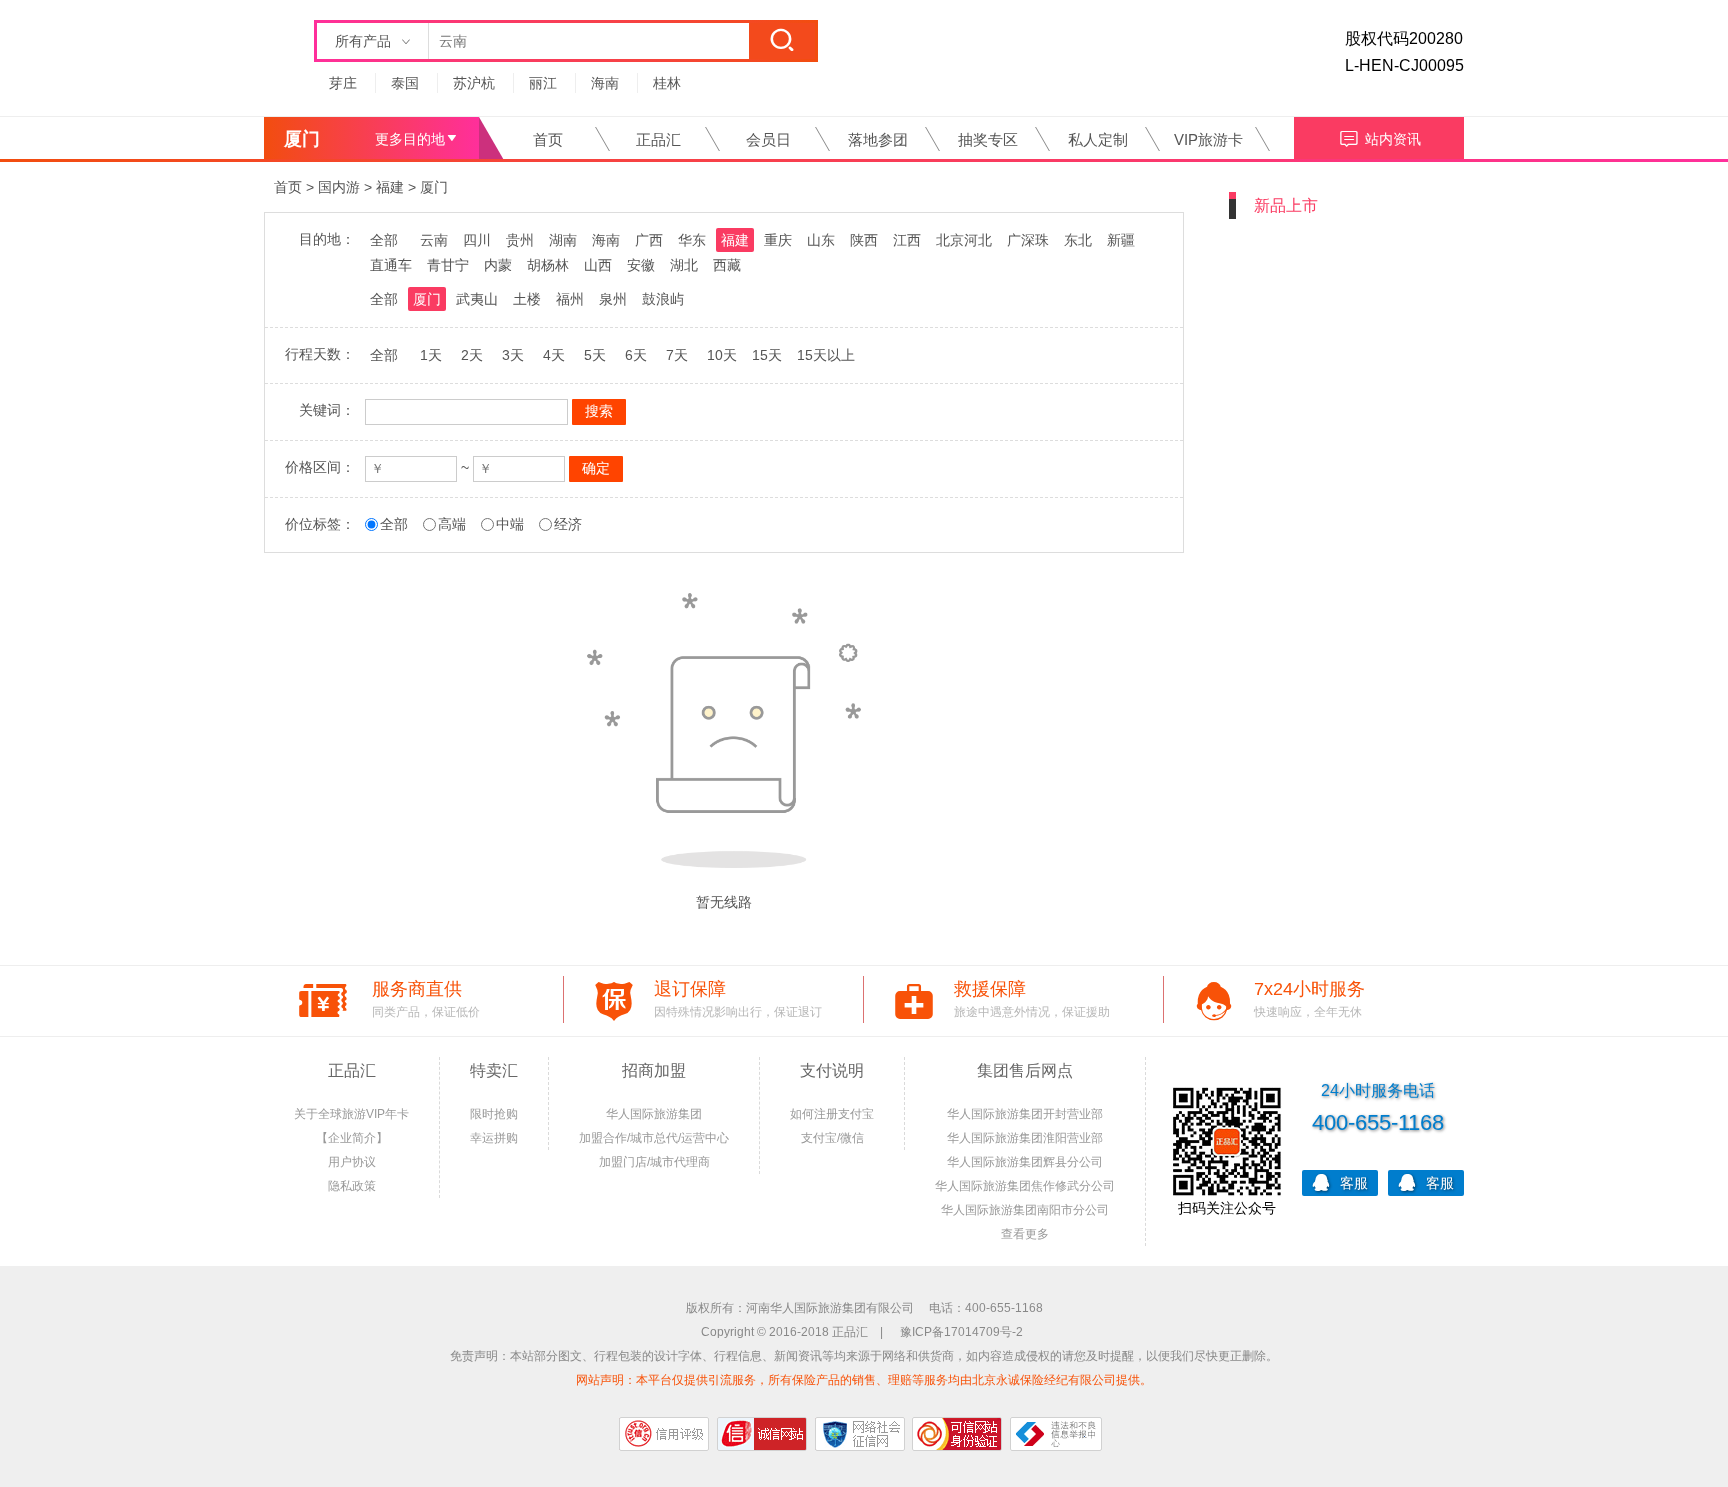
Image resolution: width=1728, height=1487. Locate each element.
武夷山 (477, 299)
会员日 (768, 139)
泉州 (613, 299)
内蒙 (498, 265)
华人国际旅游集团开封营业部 (1025, 1114)
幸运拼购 (494, 1138)
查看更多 (1025, 1234)
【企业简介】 (352, 1138)
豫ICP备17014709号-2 (961, 1332)
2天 (472, 355)
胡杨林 (548, 265)
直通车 (391, 265)
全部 (384, 240)
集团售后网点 (1025, 1070)
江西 (907, 240)
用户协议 (352, 1162)
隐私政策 (352, 1186)
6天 (636, 355)
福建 (390, 187)
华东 (692, 240)
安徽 (641, 265)
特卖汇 (494, 1070)
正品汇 (658, 139)
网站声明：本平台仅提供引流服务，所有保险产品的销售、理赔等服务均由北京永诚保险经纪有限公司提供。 (864, 1380)
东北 (1078, 240)
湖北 (684, 265)
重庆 (778, 240)
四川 (477, 240)
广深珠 (1028, 240)
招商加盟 (654, 1070)
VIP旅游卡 (1208, 139)
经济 (568, 524)
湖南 (563, 240)
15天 (767, 355)
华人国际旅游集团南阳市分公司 (1025, 1210)
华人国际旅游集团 (654, 1114)
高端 (452, 524)
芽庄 (343, 83)
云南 (434, 240)
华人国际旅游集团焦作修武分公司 (1025, 1186)
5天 (595, 355)
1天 (431, 355)
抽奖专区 (988, 139)
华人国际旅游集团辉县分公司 (1025, 1162)
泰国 (405, 83)
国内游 (339, 187)
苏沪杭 (474, 83)
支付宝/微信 (832, 1138)
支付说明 (832, 1070)
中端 (510, 524)
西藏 (727, 265)
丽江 (543, 83)
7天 (677, 355)
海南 (605, 83)
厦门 (434, 187)
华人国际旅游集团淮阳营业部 (1025, 1138)
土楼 (527, 299)
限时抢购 (494, 1114)
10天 (722, 355)
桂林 (667, 83)
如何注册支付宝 (832, 1114)
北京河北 (964, 240)
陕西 (864, 240)
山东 (821, 240)
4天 (554, 355)
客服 (1354, 1183)
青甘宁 (448, 265)
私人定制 (1098, 139)
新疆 (1121, 240)
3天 (513, 355)
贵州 (520, 240)
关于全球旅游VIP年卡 (351, 1114)
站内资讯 (1393, 139)
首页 (548, 139)
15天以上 (826, 355)
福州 (570, 299)
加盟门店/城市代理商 (654, 1162)
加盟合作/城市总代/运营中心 (654, 1138)
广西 (649, 240)
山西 (598, 265)
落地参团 (878, 139)
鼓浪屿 (663, 299)
